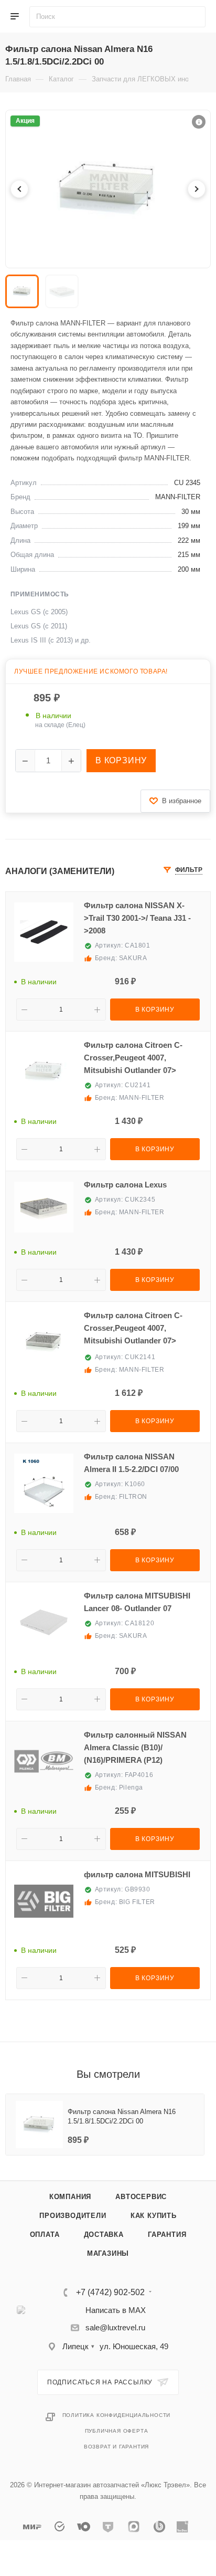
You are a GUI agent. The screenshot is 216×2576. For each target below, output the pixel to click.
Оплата (45, 2235)
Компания (70, 2197)
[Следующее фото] (197, 189)
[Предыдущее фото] (19, 189)
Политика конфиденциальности (117, 2415)
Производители (73, 2216)
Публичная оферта (117, 2431)
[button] (199, 122)
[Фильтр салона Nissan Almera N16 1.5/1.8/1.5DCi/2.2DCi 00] (108, 189)
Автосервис (141, 2197)
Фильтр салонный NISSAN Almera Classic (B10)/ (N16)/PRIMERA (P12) (135, 1747)
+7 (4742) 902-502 (110, 2293)
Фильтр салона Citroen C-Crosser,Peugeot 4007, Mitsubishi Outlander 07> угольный (133, 1330)
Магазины (108, 2253)
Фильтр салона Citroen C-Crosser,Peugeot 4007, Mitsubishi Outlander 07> (133, 1058)
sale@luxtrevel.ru (115, 2327)
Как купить (154, 2216)
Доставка (104, 2235)
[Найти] (197, 17)
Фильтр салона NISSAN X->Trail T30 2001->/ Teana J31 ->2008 (137, 918)
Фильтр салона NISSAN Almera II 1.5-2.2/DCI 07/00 (131, 1463)
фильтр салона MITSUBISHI (137, 1874)
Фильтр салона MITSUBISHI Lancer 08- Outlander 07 (137, 1602)
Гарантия (167, 2235)
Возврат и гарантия (116, 2447)
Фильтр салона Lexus (125, 1185)
